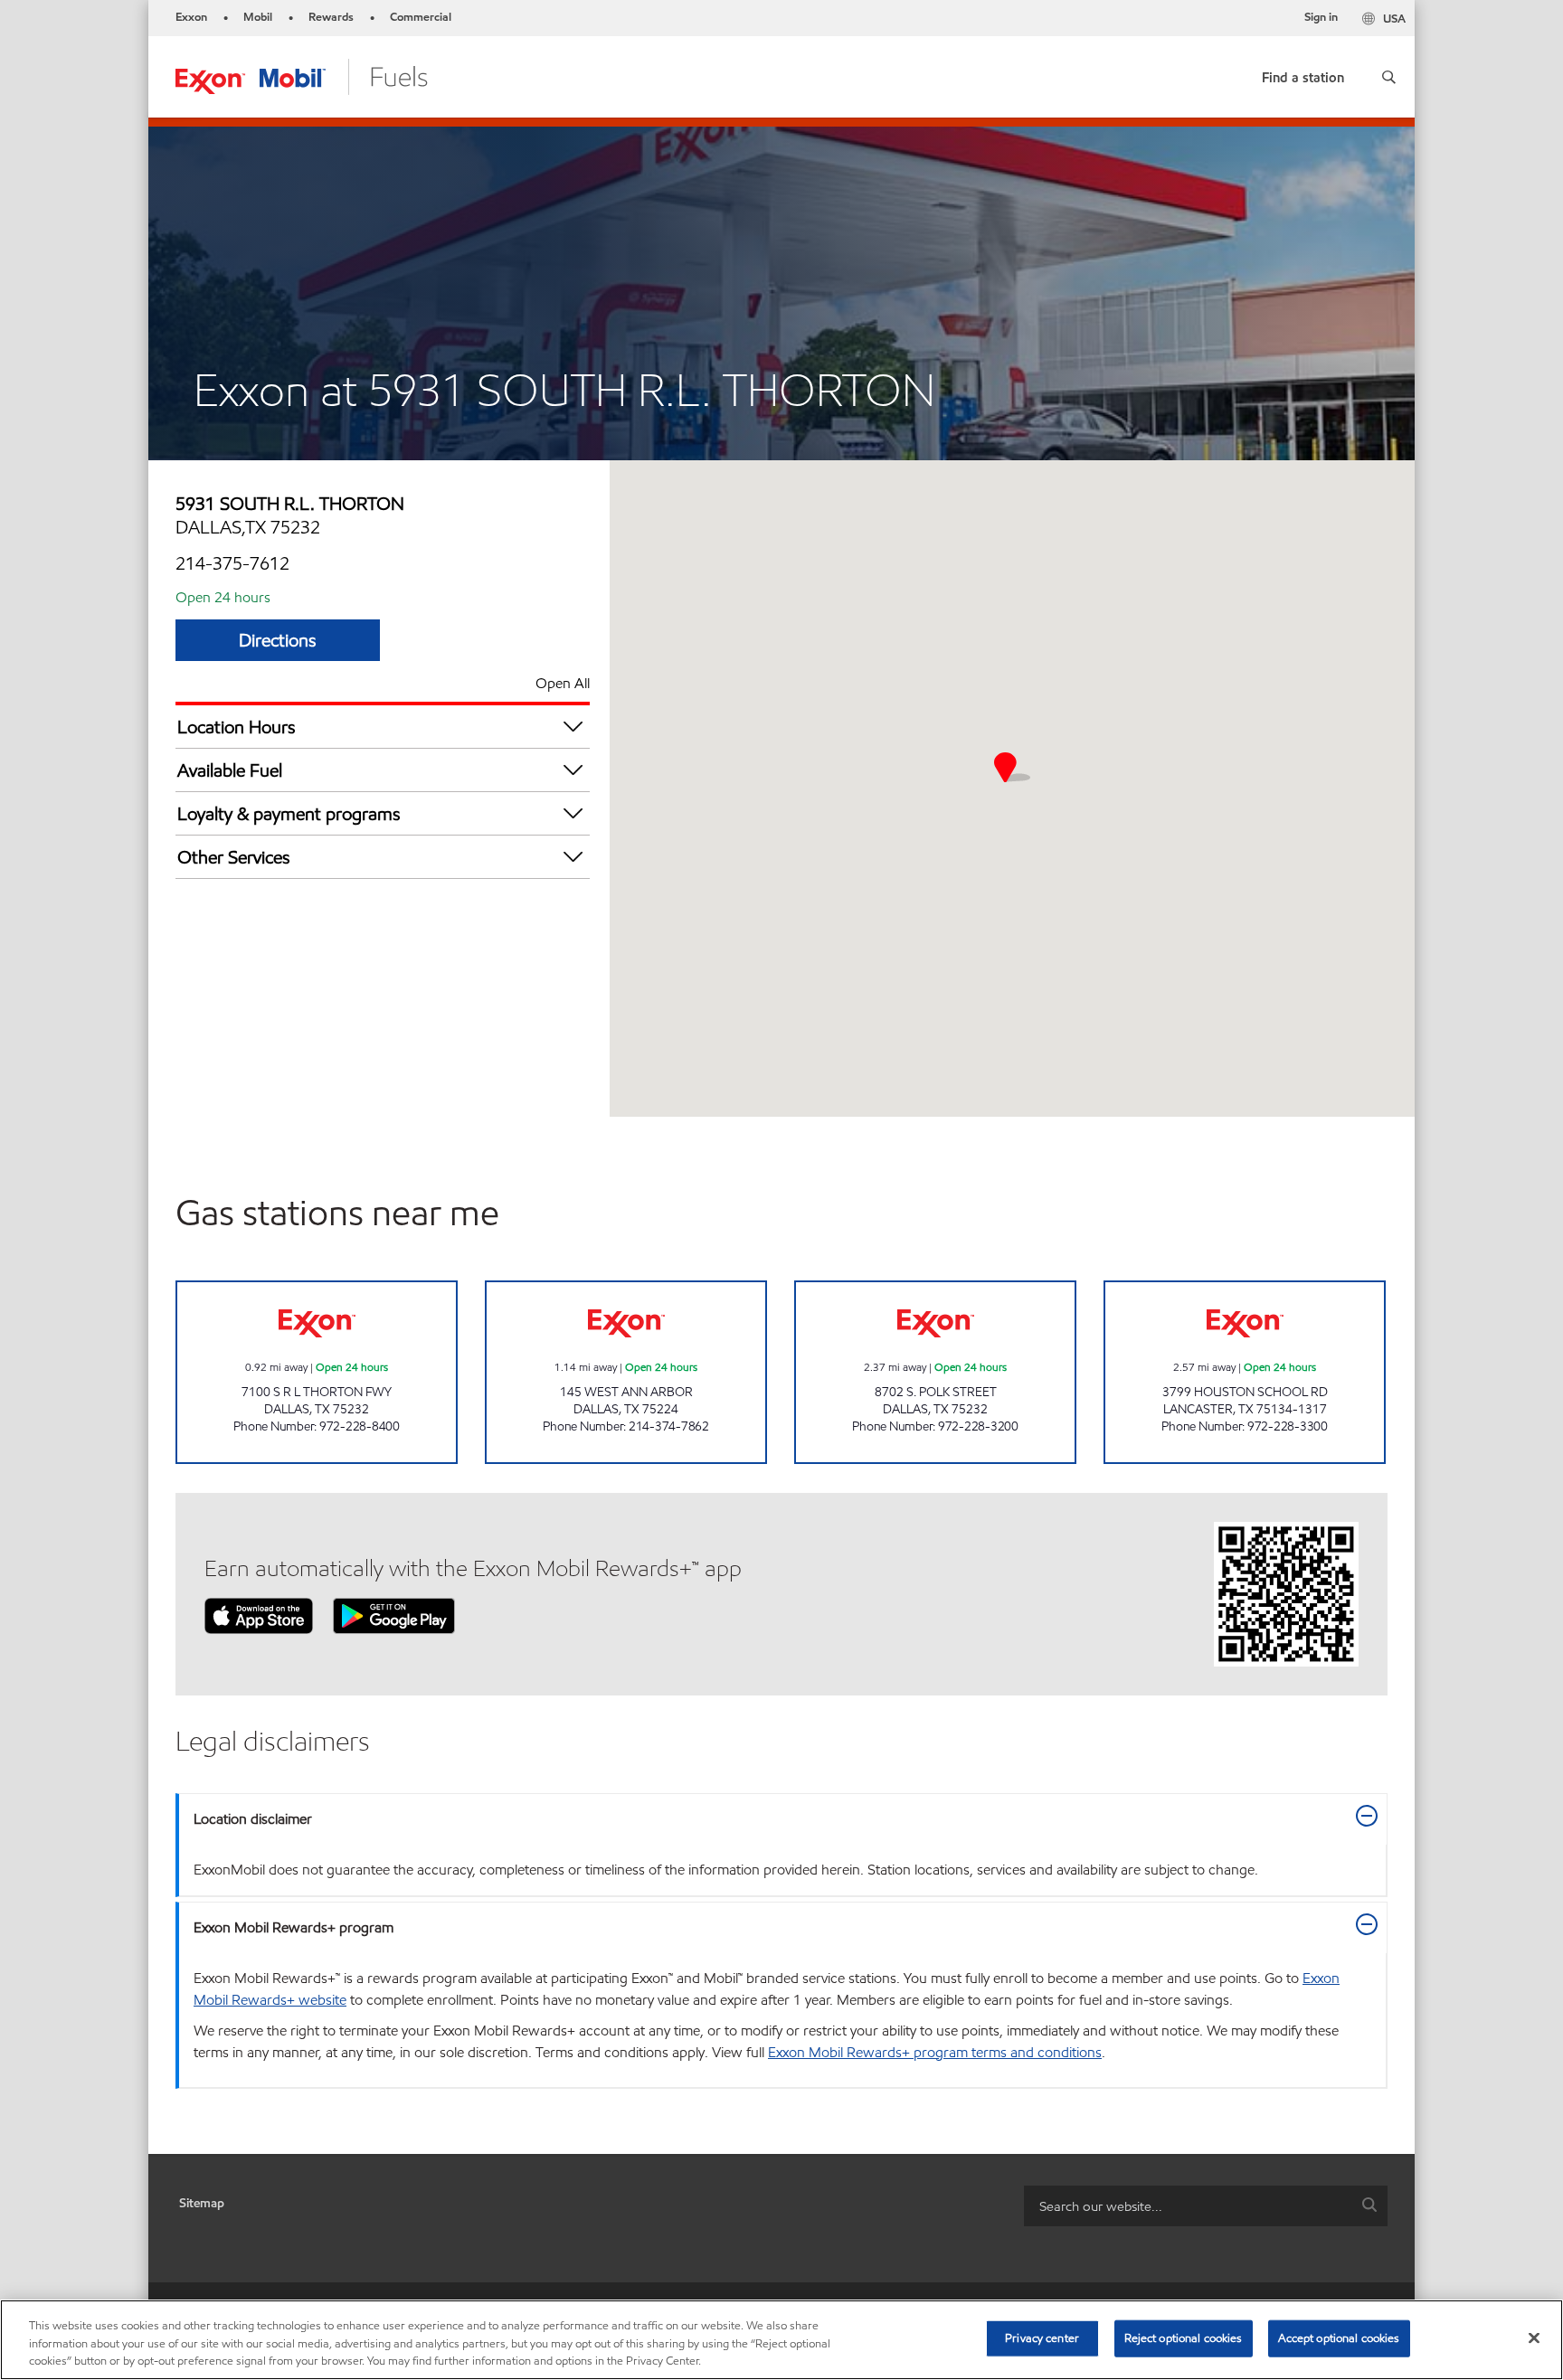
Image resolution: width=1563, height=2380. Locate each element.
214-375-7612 (232, 563)
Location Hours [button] (237, 727)
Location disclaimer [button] (253, 1819)
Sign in (1321, 17)
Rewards (331, 17)
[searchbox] (1188, 2206)
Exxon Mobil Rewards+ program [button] (294, 1927)
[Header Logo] (302, 76)
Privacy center (1042, 2337)
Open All (563, 683)
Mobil (258, 17)
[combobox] (1206, 2206)
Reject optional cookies (1184, 2337)
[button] (1389, 77)
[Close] (1534, 2337)
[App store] (259, 1615)
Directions (278, 640)
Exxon (191, 17)
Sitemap (202, 2203)
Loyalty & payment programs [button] (289, 814)
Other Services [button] (234, 857)
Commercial (421, 17)
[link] (1303, 74)
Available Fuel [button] (230, 770)
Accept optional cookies (1339, 2337)
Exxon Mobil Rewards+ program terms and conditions (935, 2052)
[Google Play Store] (394, 1615)
